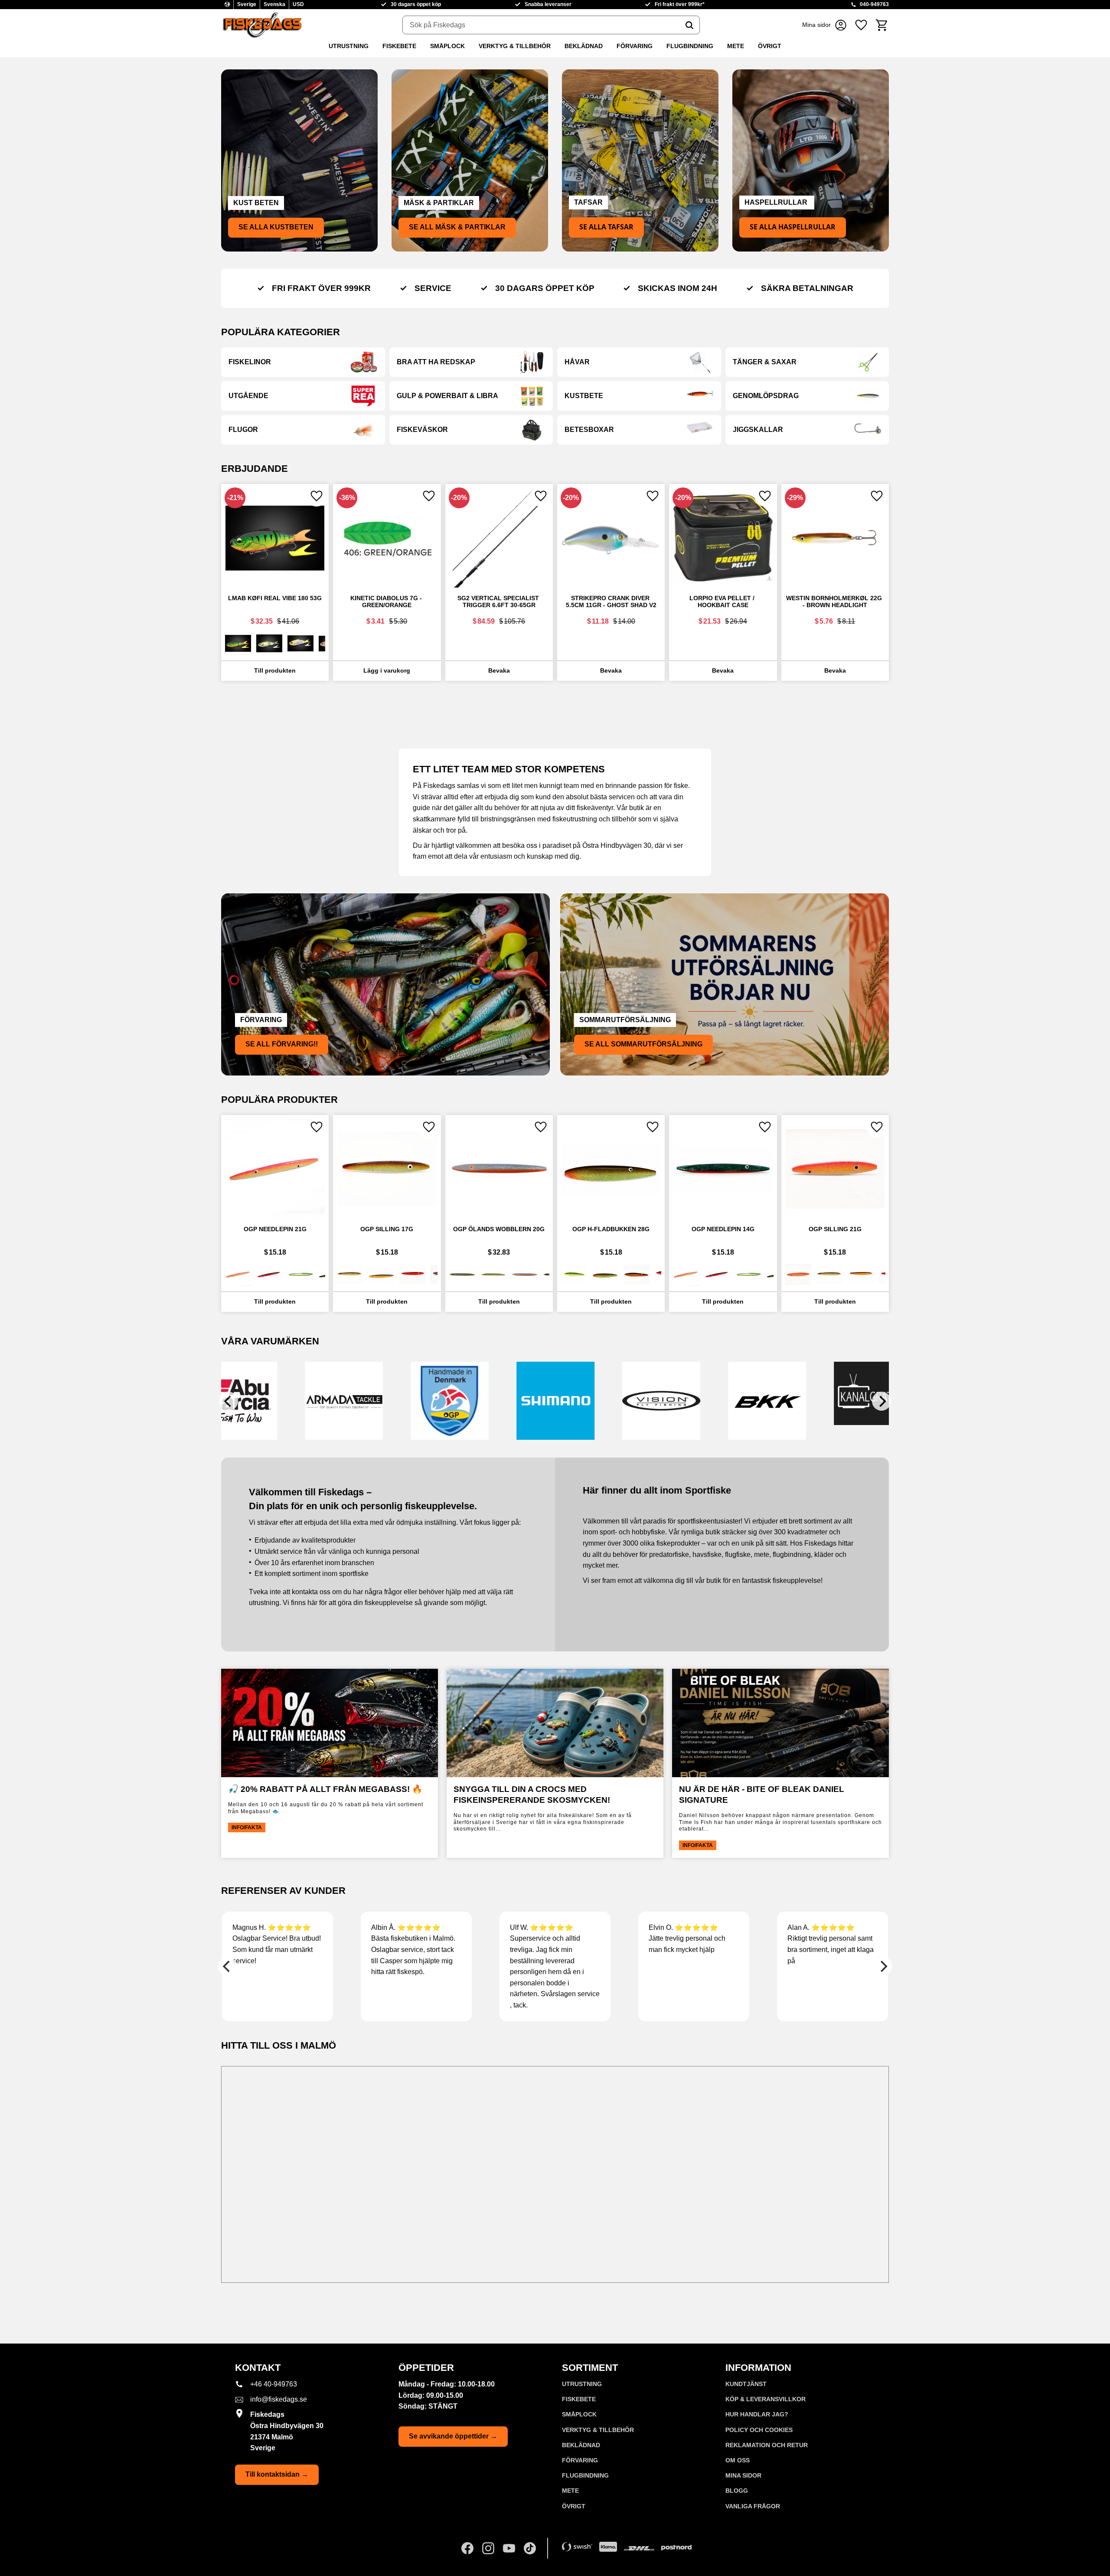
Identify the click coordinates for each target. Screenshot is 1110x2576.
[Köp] (387, 671)
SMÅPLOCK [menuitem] (447, 46)
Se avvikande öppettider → (453, 2436)
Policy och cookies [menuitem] (759, 2430)
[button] (861, 25)
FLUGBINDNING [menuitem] (690, 46)
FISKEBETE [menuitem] (399, 46)
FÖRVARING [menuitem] (635, 46)
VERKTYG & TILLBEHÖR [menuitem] (515, 46)
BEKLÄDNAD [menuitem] (584, 46)
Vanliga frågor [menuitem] (753, 2506)
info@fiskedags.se (279, 2399)
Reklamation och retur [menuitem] (767, 2445)
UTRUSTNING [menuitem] (349, 46)
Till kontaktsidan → (277, 2474)
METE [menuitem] (736, 46)
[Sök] (689, 25)
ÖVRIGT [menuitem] (770, 46)
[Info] (275, 671)
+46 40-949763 (274, 2384)
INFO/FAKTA (247, 1827)
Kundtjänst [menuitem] (746, 2384)
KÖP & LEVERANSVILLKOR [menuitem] (766, 2399)
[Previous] (229, 1401)
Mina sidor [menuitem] (743, 2475)
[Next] (881, 1401)
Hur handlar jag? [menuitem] (757, 2414)
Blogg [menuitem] (737, 2491)
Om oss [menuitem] (738, 2460)
